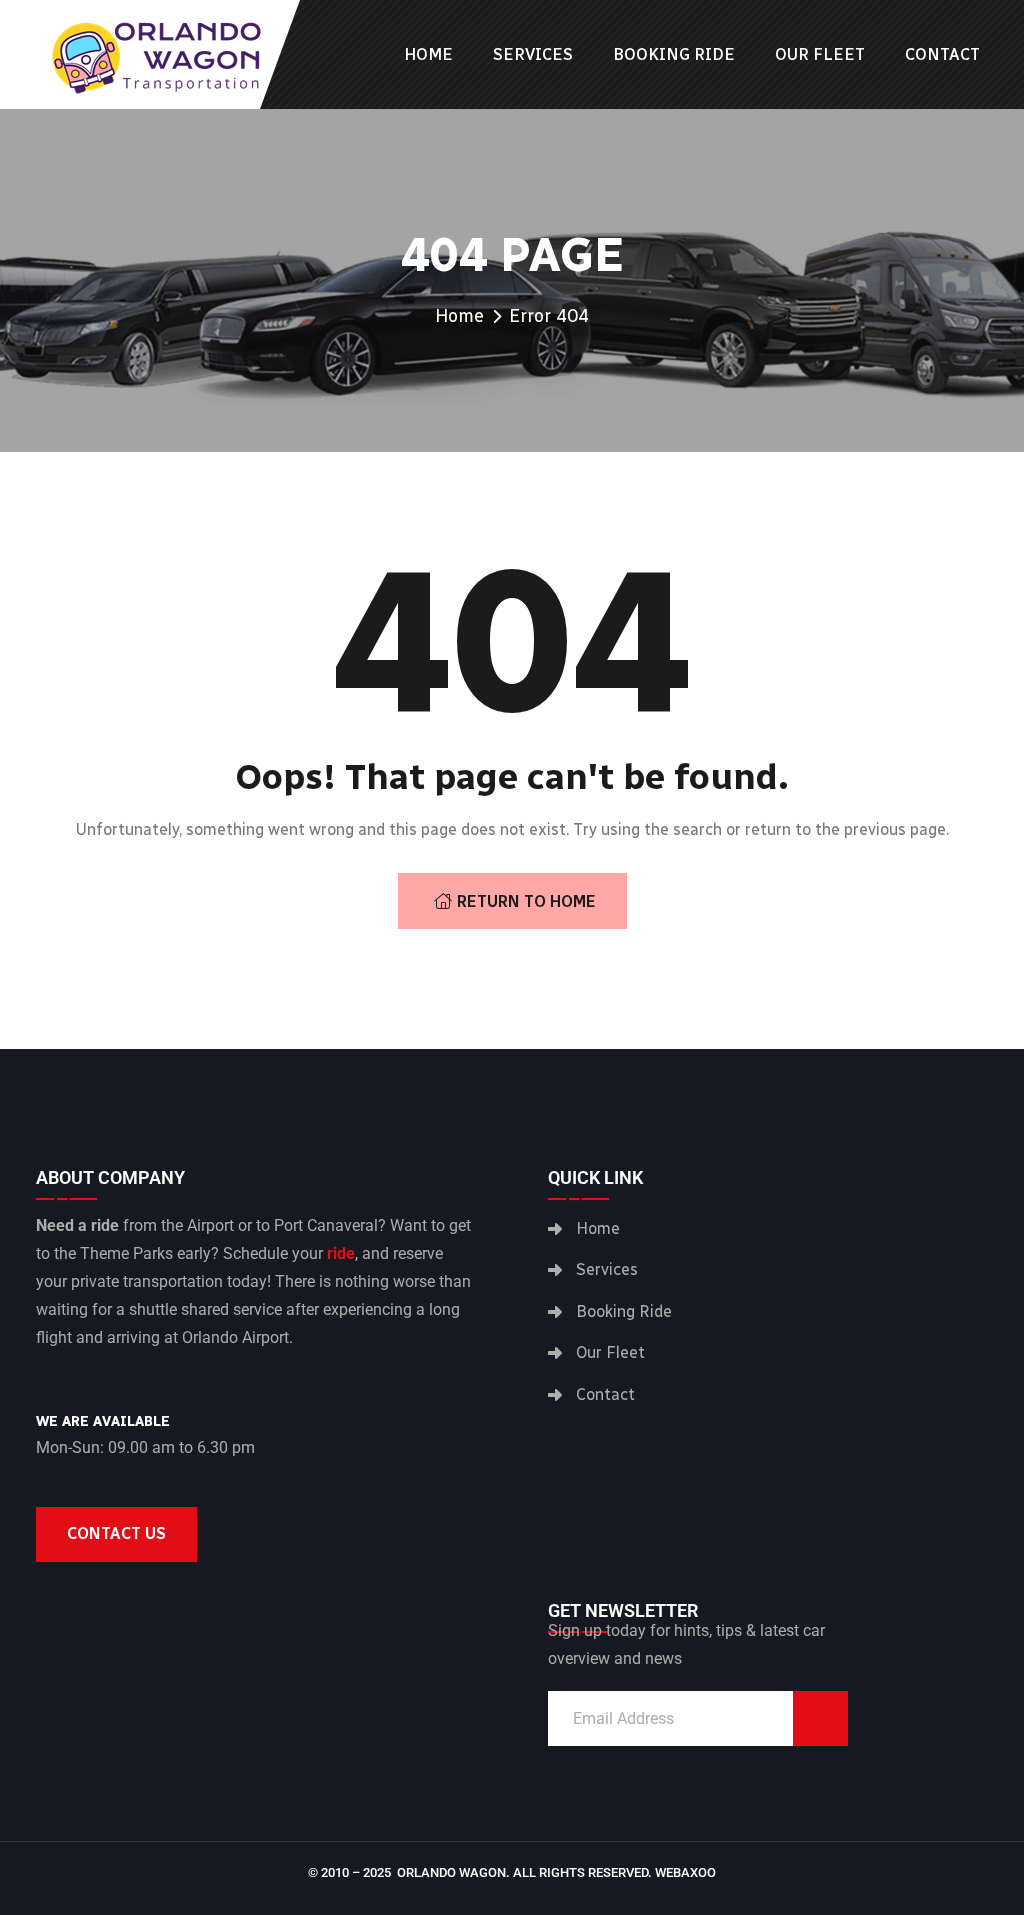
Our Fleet (820, 54)
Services (533, 54)
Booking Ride (674, 54)
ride (341, 1253)
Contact (942, 54)
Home (428, 54)
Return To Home (526, 901)
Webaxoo (685, 1872)
